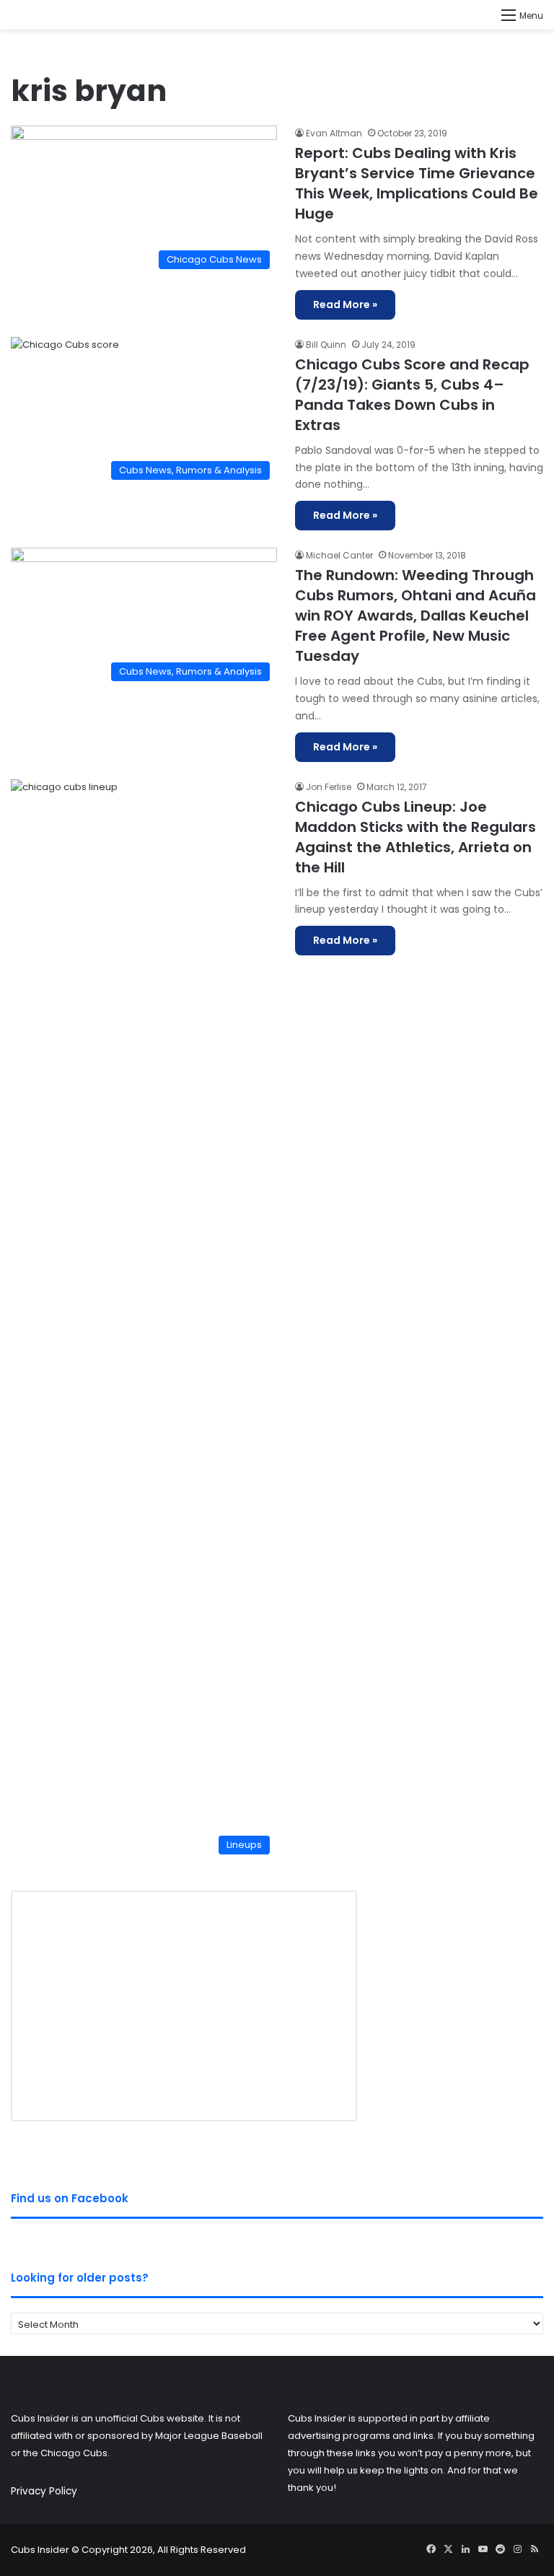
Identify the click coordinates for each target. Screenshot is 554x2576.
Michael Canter (339, 555)
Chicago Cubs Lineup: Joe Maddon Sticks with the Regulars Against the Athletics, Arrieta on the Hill (415, 837)
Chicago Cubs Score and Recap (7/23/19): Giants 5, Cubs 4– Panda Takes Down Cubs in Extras (412, 395)
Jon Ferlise (329, 787)
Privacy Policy (44, 2491)
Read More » (345, 305)
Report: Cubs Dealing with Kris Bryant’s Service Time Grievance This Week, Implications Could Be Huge (417, 183)
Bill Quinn (326, 345)
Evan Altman (334, 133)
